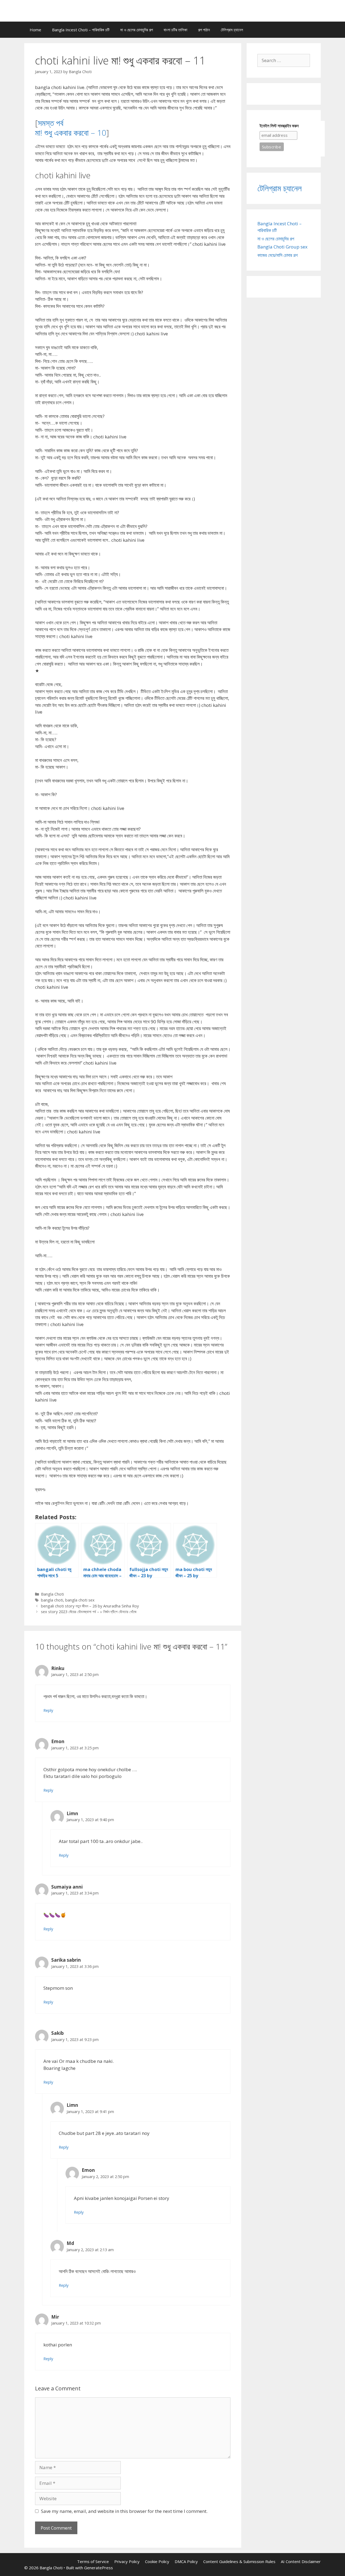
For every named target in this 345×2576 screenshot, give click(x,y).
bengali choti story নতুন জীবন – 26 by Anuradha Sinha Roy (90, 1606)
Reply (48, 1710)
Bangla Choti (52, 1594)
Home (35, 30)
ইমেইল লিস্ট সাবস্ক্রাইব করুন (279, 126)
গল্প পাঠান (204, 30)
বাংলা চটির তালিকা (175, 30)
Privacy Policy (127, 2561)
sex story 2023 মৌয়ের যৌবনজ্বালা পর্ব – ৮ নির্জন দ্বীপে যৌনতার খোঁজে (89, 1612)
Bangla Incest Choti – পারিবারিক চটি (81, 30)
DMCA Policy (186, 2561)
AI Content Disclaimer (301, 2561)
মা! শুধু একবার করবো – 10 (71, 133)
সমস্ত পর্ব (51, 123)
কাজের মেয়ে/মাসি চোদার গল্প (277, 255)
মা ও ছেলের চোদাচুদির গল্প (137, 30)
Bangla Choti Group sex (282, 247)
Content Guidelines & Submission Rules (239, 2561)
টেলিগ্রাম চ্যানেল (232, 30)
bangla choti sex (80, 1600)
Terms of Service (93, 2561)
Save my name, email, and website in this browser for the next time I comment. (124, 2511)
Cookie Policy (157, 2561)
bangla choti (52, 1600)
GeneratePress (99, 2568)
